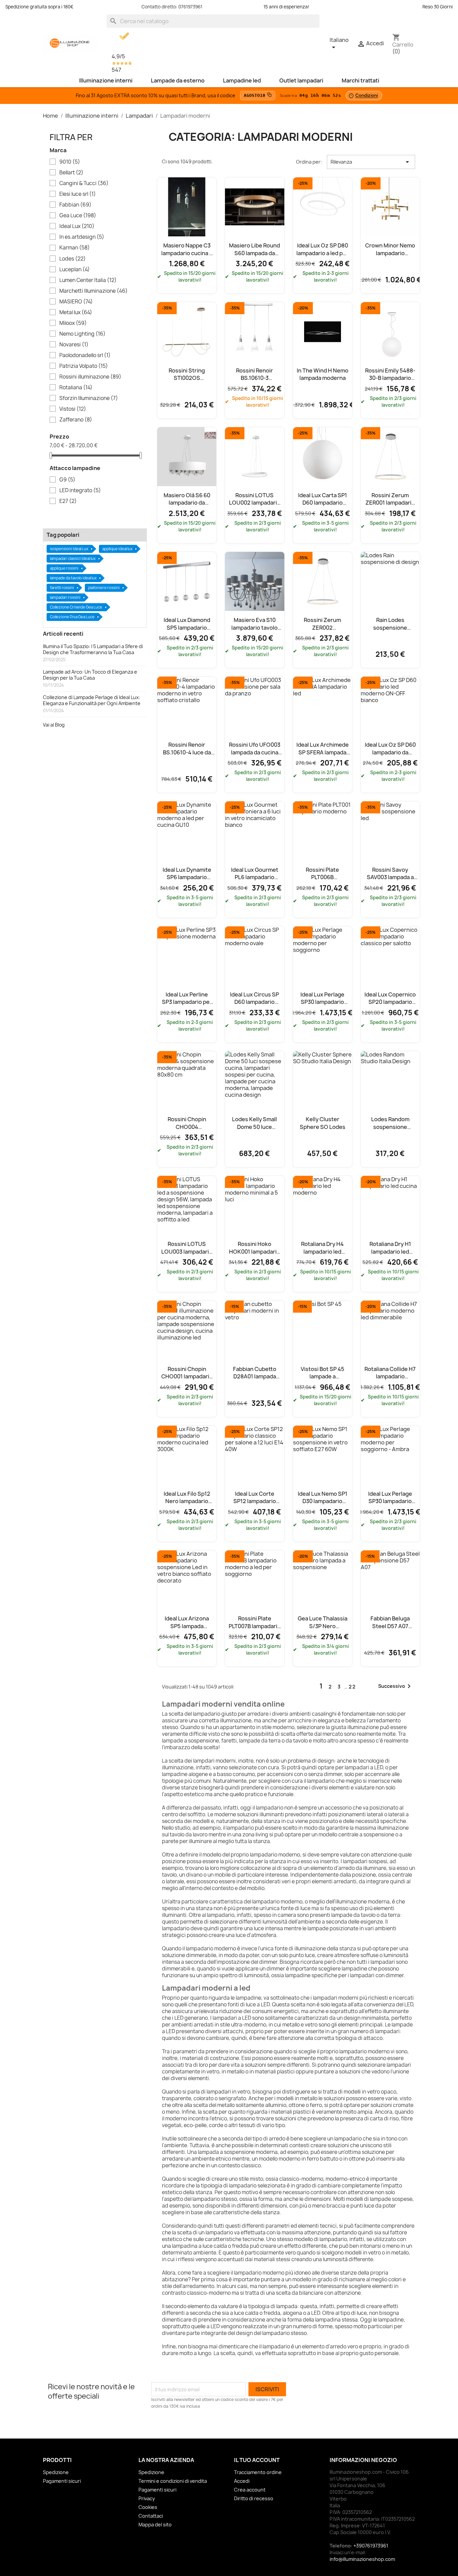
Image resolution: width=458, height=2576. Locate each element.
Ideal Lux (77, 226)
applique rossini (64, 568)
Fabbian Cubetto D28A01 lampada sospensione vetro (255, 1377)
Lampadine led (242, 80)
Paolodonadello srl (85, 355)
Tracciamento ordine (258, 2472)
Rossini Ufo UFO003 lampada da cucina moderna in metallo (255, 752)
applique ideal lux (117, 549)
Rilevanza (371, 162)
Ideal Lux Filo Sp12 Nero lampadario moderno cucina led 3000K (187, 1505)
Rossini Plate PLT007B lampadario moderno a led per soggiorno (255, 1630)
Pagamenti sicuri (62, 2481)
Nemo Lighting (82, 334)
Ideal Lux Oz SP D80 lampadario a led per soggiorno (322, 253)
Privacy (147, 2498)
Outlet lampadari (301, 80)
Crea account (250, 2490)
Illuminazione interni (106, 80)
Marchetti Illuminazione (94, 291)
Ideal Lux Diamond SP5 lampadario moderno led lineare (187, 627)
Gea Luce (78, 216)
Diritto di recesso (254, 2498)
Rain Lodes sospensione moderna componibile (390, 631)
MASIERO (76, 302)
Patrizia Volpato (84, 366)
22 (352, 1687)
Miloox (73, 323)
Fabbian (75, 205)
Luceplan (75, 270)
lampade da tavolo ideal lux (73, 578)
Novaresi (74, 345)
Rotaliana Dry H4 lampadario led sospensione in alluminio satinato (322, 1255)
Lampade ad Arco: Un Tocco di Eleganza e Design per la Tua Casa (90, 675)
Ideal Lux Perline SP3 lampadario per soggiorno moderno (187, 1002)
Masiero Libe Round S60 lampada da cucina (254, 253)
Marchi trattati (360, 80)
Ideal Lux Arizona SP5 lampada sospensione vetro (187, 1626)
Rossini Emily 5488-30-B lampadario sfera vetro (390, 378)
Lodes (73, 259)
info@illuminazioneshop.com (362, 2559)
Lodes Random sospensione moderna (390, 1127)
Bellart (71, 173)
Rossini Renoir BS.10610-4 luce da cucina (187, 752)
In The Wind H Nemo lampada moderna (323, 374)
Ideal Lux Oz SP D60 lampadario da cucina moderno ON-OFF (390, 756)
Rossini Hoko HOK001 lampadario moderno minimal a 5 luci (254, 1255)
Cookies (148, 2507)
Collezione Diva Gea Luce (72, 617)
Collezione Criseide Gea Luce (76, 607)
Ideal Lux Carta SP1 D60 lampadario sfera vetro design (323, 503)
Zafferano (76, 420)
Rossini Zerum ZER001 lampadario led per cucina (390, 503)
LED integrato (80, 491)
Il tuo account (257, 2460)
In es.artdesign (82, 237)
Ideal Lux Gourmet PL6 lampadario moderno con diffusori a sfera (255, 881)
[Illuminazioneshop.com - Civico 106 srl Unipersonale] (70, 43)
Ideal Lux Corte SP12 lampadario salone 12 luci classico (255, 1505)
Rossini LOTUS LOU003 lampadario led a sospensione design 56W (187, 1255)
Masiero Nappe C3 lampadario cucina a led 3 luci (187, 253)
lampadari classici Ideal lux (73, 558)
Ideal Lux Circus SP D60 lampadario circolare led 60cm (254, 1002)
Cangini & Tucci (84, 183)
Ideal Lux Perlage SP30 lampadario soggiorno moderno (323, 1002)
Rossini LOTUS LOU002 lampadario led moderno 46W (255, 503)
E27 (68, 501)
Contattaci (151, 2516)
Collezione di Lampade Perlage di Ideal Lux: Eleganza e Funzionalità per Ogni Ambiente (92, 700)
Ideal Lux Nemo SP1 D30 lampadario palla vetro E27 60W (322, 1501)
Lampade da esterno (178, 80)
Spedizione (56, 2472)
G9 (67, 480)
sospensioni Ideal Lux (69, 549)
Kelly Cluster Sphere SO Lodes (323, 1123)
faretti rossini (62, 588)
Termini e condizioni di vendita (173, 2481)
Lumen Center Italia (88, 280)
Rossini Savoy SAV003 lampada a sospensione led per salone (390, 881)
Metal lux (76, 312)
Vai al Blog (54, 725)
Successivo (396, 1686)
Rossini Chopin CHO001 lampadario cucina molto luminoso (187, 1380)
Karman (75, 248)
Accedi (242, 2481)
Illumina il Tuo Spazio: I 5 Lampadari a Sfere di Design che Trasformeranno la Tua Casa (93, 649)
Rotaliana (76, 388)
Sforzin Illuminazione (89, 398)
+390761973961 (371, 2546)
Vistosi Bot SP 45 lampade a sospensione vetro (322, 1377)
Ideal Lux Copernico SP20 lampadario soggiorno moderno (390, 1002)
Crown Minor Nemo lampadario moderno (390, 253)
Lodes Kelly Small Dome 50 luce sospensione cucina (255, 1127)
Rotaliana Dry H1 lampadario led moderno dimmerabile (390, 1255)
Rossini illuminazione (90, 377)
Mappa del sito (155, 2525)
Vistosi (73, 409)
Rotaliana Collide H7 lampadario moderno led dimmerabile (390, 1380)
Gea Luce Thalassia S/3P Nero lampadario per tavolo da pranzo (323, 1630)
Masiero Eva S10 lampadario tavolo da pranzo (254, 627)
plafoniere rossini (104, 588)
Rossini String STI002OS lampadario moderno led (187, 382)
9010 (70, 162)
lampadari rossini (65, 597)
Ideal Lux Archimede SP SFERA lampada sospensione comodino (323, 756)
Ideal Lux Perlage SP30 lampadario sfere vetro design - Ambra (390, 1505)
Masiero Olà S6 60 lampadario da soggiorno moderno (187, 503)
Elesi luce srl (78, 194)
